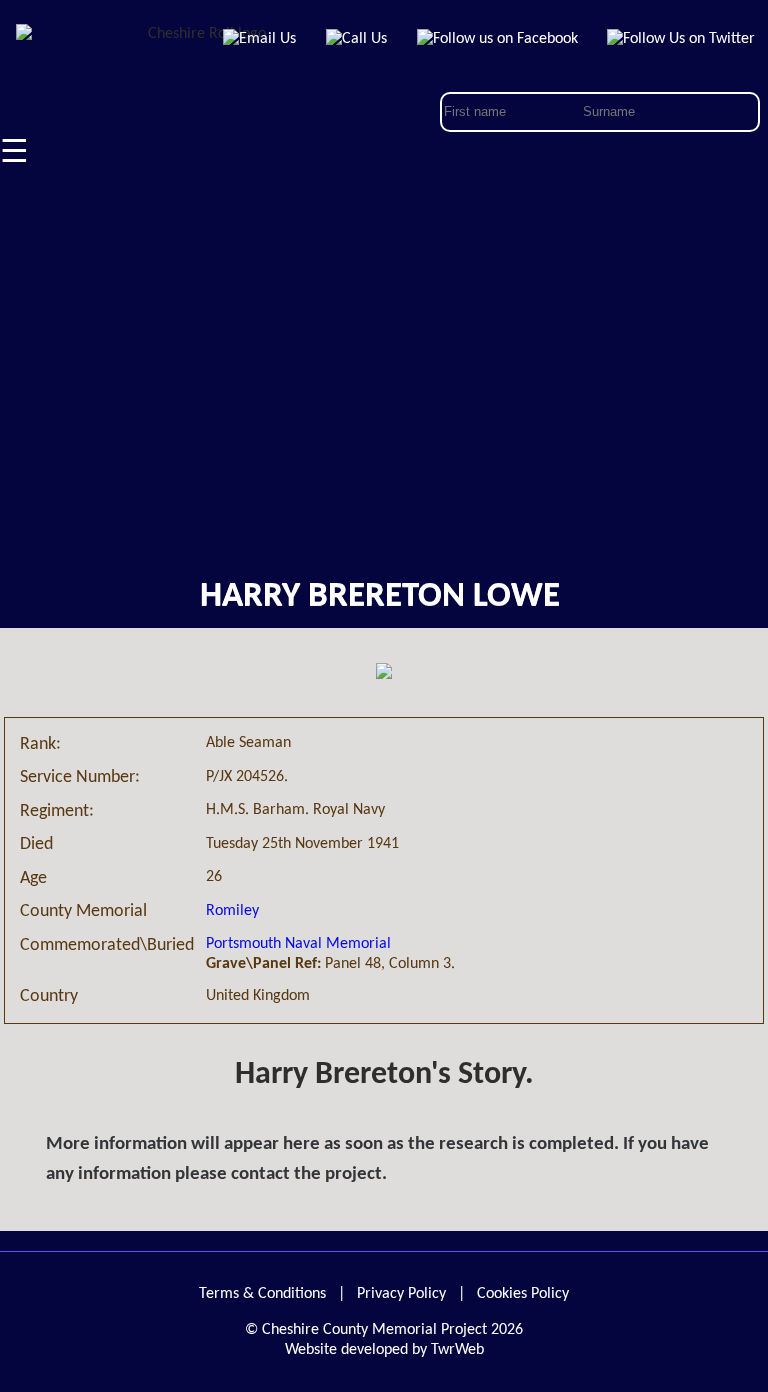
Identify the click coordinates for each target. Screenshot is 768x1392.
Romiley (232, 911)
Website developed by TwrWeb (384, 1350)
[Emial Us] (260, 39)
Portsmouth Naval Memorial (298, 944)
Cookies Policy (523, 1294)
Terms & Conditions (262, 1294)
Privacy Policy (401, 1294)
